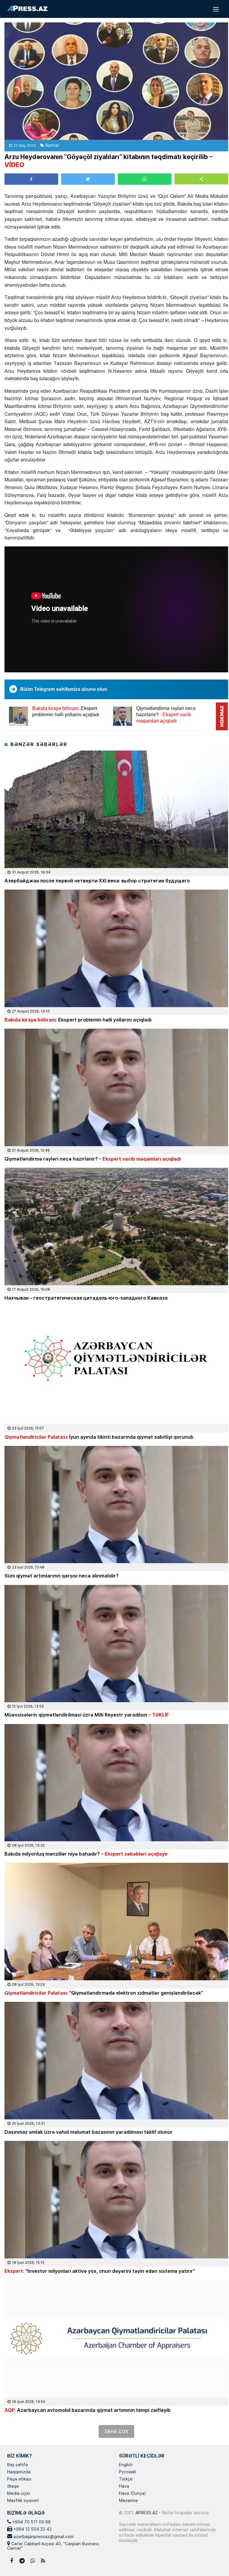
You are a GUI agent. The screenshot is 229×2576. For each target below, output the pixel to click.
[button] (201, 179)
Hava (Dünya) (132, 2494)
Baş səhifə (18, 2465)
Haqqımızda (19, 2472)
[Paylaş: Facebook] (31, 179)
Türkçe (126, 2479)
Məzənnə (128, 2501)
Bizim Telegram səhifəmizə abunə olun (64, 689)
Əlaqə (13, 2486)
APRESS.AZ (146, 2513)
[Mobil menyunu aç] (216, 9)
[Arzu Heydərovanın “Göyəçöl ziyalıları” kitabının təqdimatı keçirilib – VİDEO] (116, 81)
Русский (127, 2472)
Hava (124, 2486)
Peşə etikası (19, 2479)
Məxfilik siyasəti (23, 2501)
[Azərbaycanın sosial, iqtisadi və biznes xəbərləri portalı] (27, 8)
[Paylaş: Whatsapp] (145, 179)
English (126, 2465)
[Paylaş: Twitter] (88, 179)
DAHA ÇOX (116, 2431)
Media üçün (19, 2494)
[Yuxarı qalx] (212, 2559)
